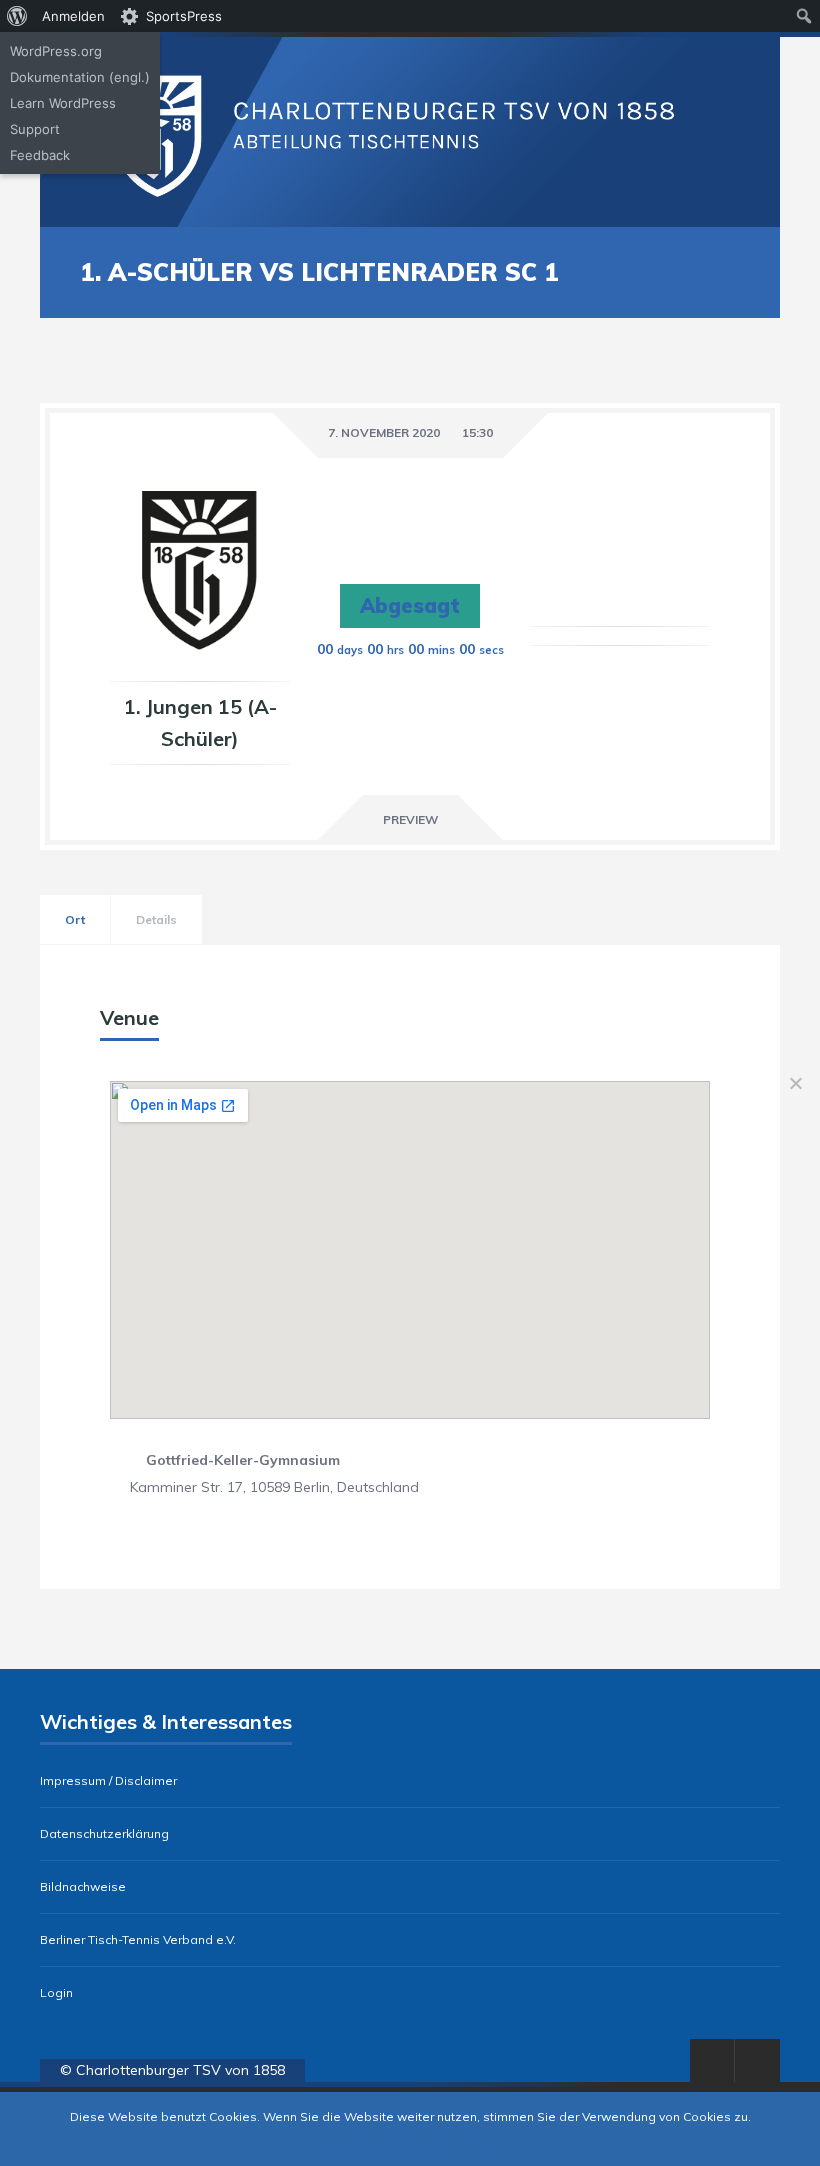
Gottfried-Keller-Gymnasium (243, 1460)
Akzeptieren (358, 2141)
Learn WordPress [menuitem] (63, 103)
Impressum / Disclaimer (108, 1781)
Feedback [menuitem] (40, 155)
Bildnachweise (83, 1887)
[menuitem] (17, 16)
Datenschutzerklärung (104, 1834)
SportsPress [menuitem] (184, 16)
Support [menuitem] (35, 129)
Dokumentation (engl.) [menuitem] (80, 77)
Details (156, 919)
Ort (75, 919)
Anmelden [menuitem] (73, 16)
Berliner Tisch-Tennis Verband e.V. (138, 1940)
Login (56, 1993)
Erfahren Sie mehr (446, 2141)
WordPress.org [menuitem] (56, 51)
